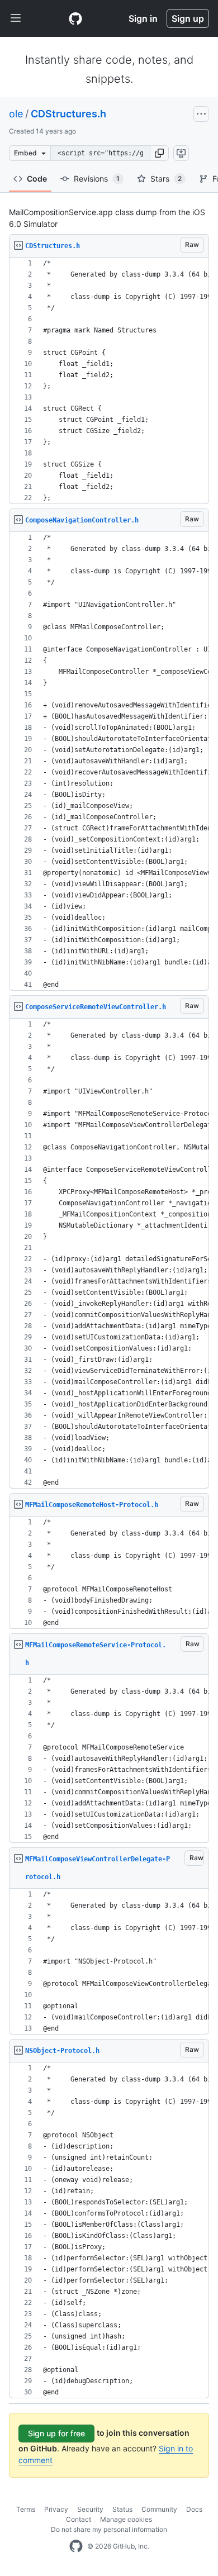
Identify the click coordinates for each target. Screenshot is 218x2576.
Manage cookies (126, 2519)
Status (122, 2509)
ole (16, 114)
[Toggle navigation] (16, 18)
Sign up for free (56, 2433)
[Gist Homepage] (75, 18)
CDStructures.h (68, 114)
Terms (26, 2509)
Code (37, 179)
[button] (159, 153)
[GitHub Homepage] (76, 2546)
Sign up (188, 18)
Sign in (143, 18)
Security (90, 2509)
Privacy (56, 2509)
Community (159, 2509)
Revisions (97, 179)
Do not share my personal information (109, 2529)
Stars (166, 179)
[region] (109, 381)
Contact (79, 2519)
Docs (194, 2509)
